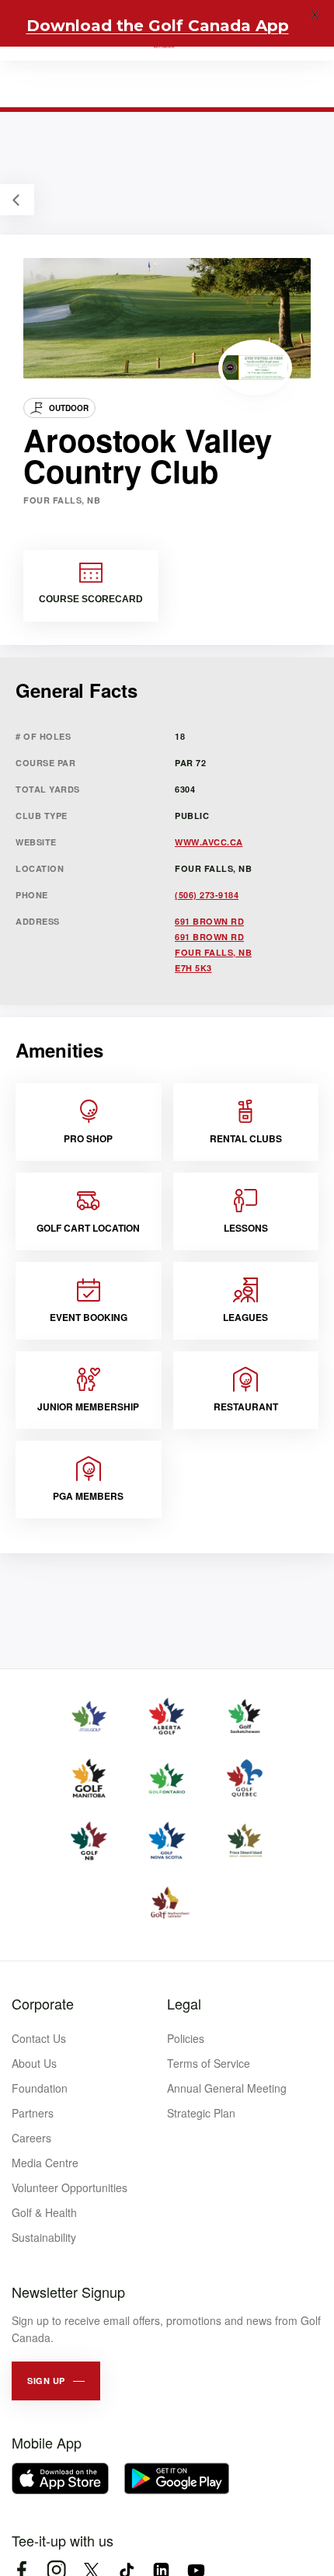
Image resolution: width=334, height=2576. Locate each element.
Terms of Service (209, 2063)
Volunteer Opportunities (70, 2187)
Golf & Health (44, 2212)
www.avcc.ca (209, 842)
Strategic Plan (201, 2113)
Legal (184, 2003)
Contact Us (39, 2038)
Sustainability (44, 2237)
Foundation (40, 2088)
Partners (33, 2113)
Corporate (43, 2003)
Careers (31, 2138)
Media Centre (45, 2163)
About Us (34, 2063)
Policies (186, 2038)
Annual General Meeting (227, 2088)
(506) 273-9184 (207, 895)
